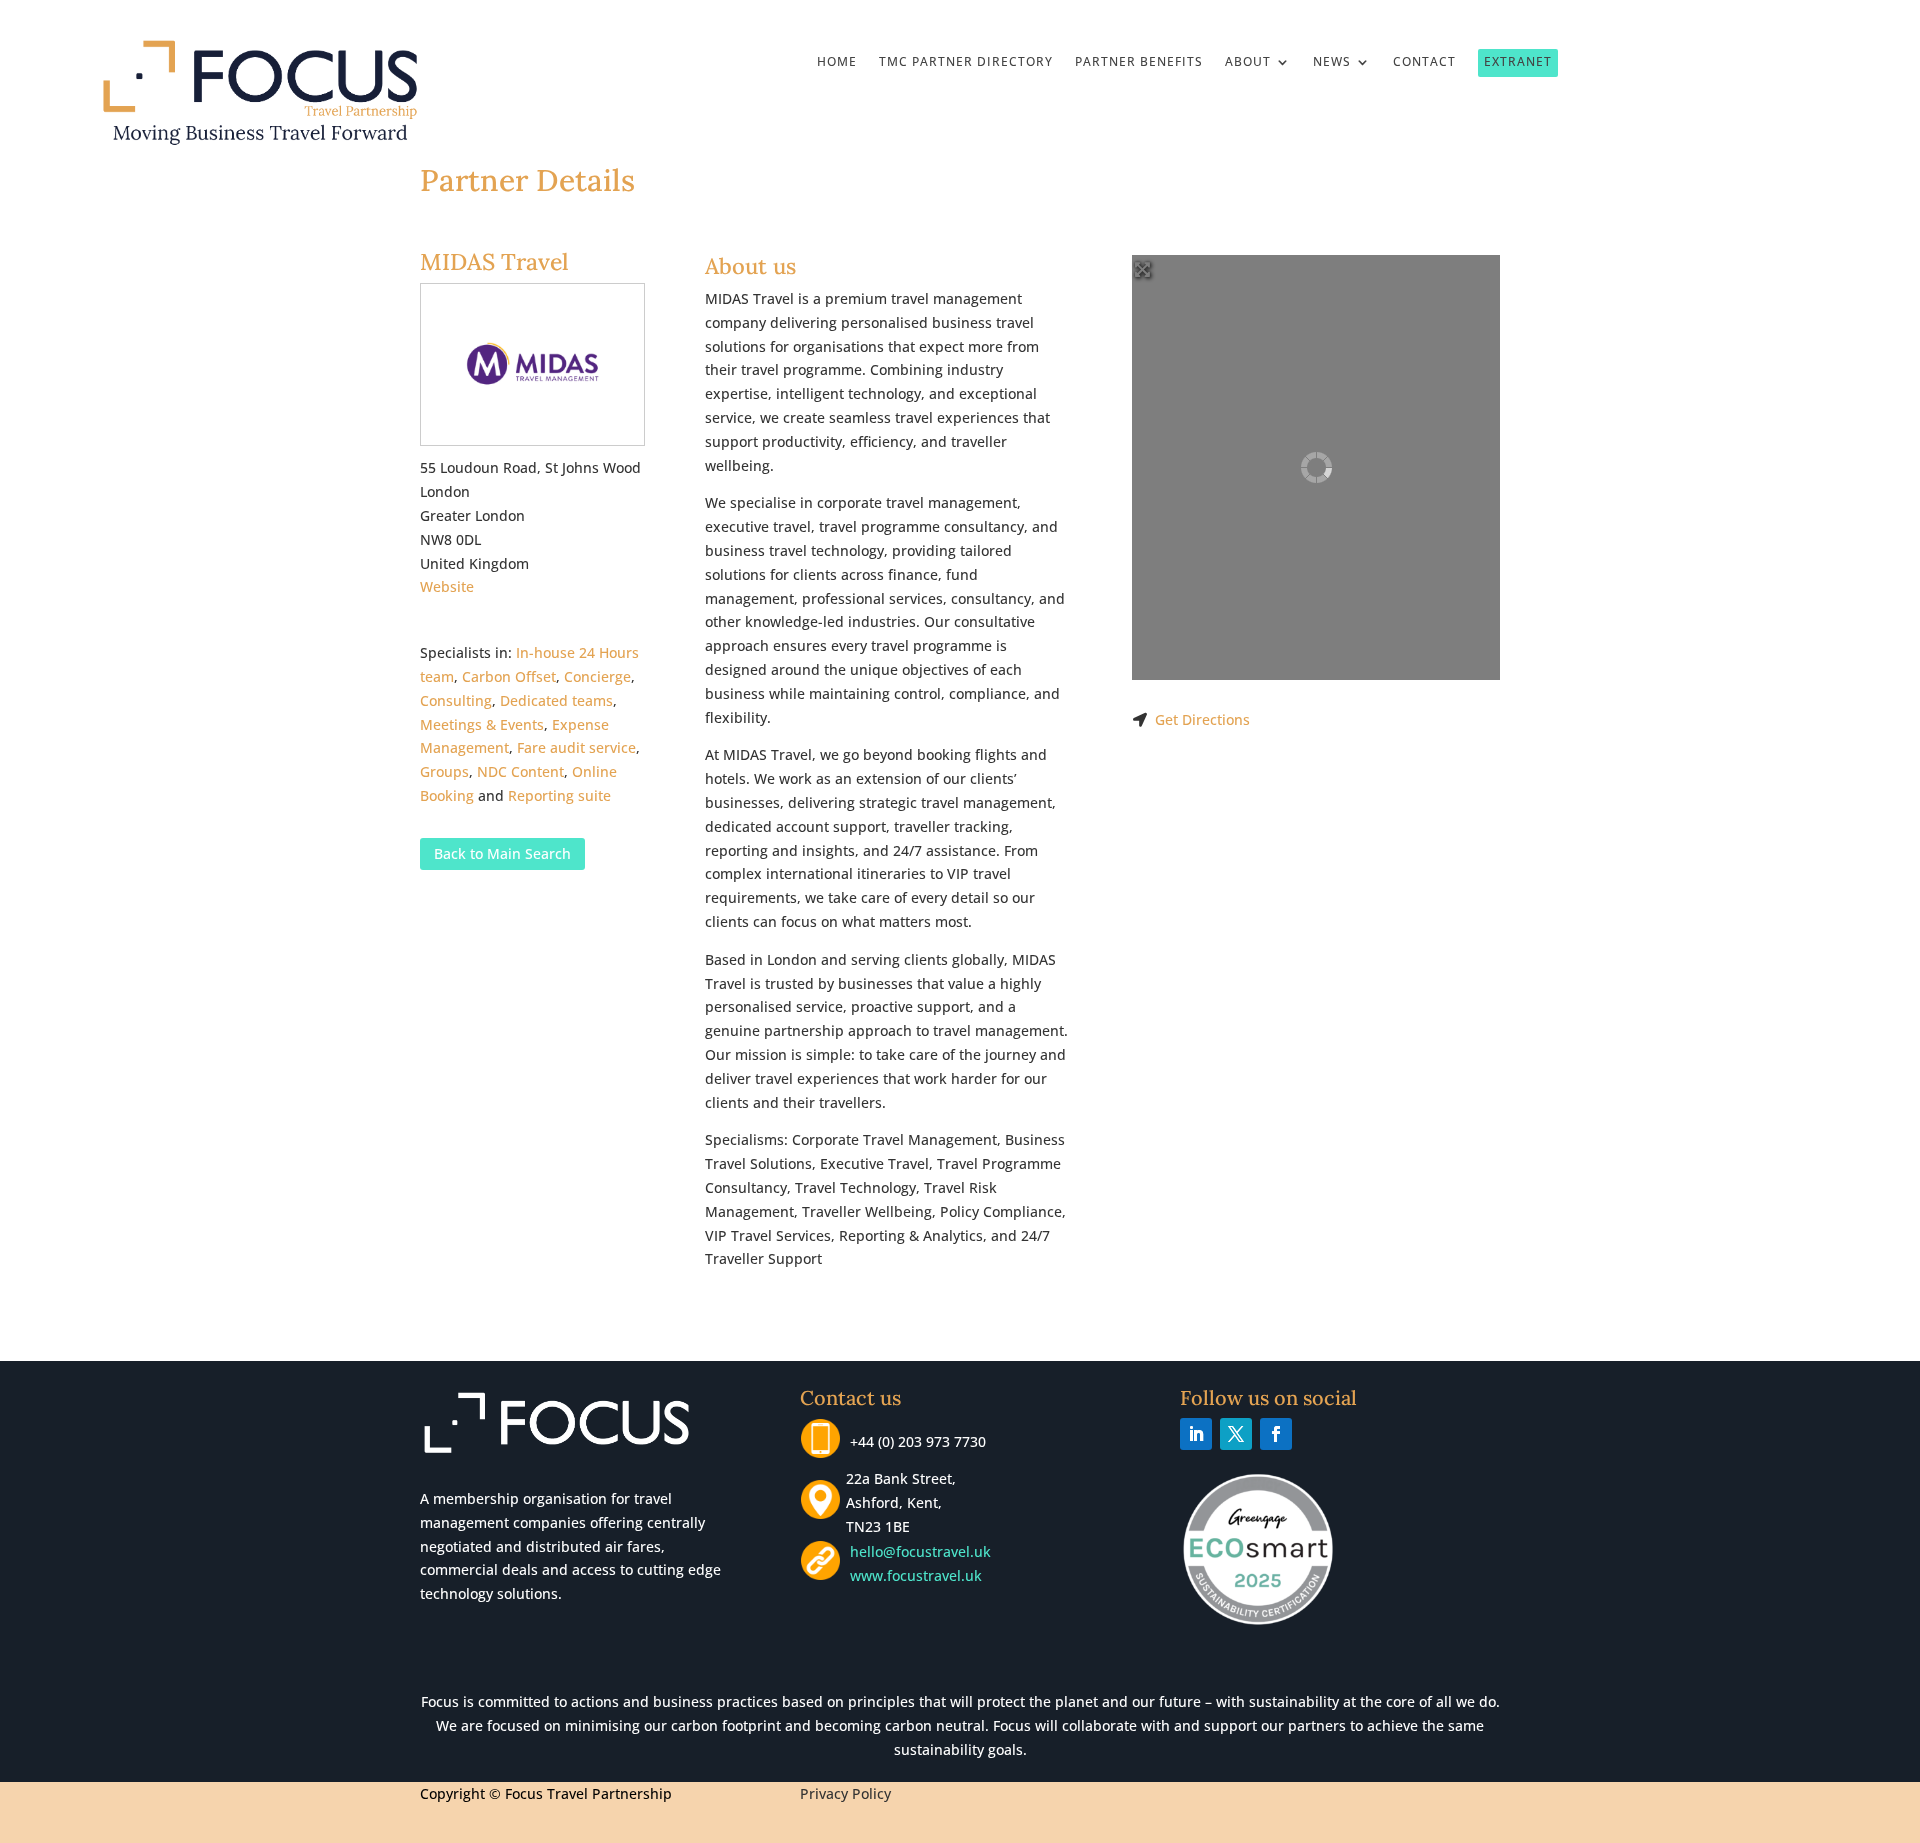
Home (837, 62)
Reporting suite (559, 795)
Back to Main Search (502, 853)
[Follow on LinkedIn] (1196, 1434)
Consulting (456, 700)
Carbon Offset (509, 676)
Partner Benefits (1139, 62)
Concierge (597, 676)
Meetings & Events (482, 724)
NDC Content (520, 771)
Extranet (1518, 61)
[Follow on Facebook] (1276, 1434)
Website (447, 586)
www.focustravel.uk (912, 1575)
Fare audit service (576, 747)
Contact (1424, 62)
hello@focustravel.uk (924, 1551)
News (1332, 62)
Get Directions (1202, 719)
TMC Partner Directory (966, 62)
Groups (444, 771)
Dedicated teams (556, 700)
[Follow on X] (1236, 1434)
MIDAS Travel (494, 261)
